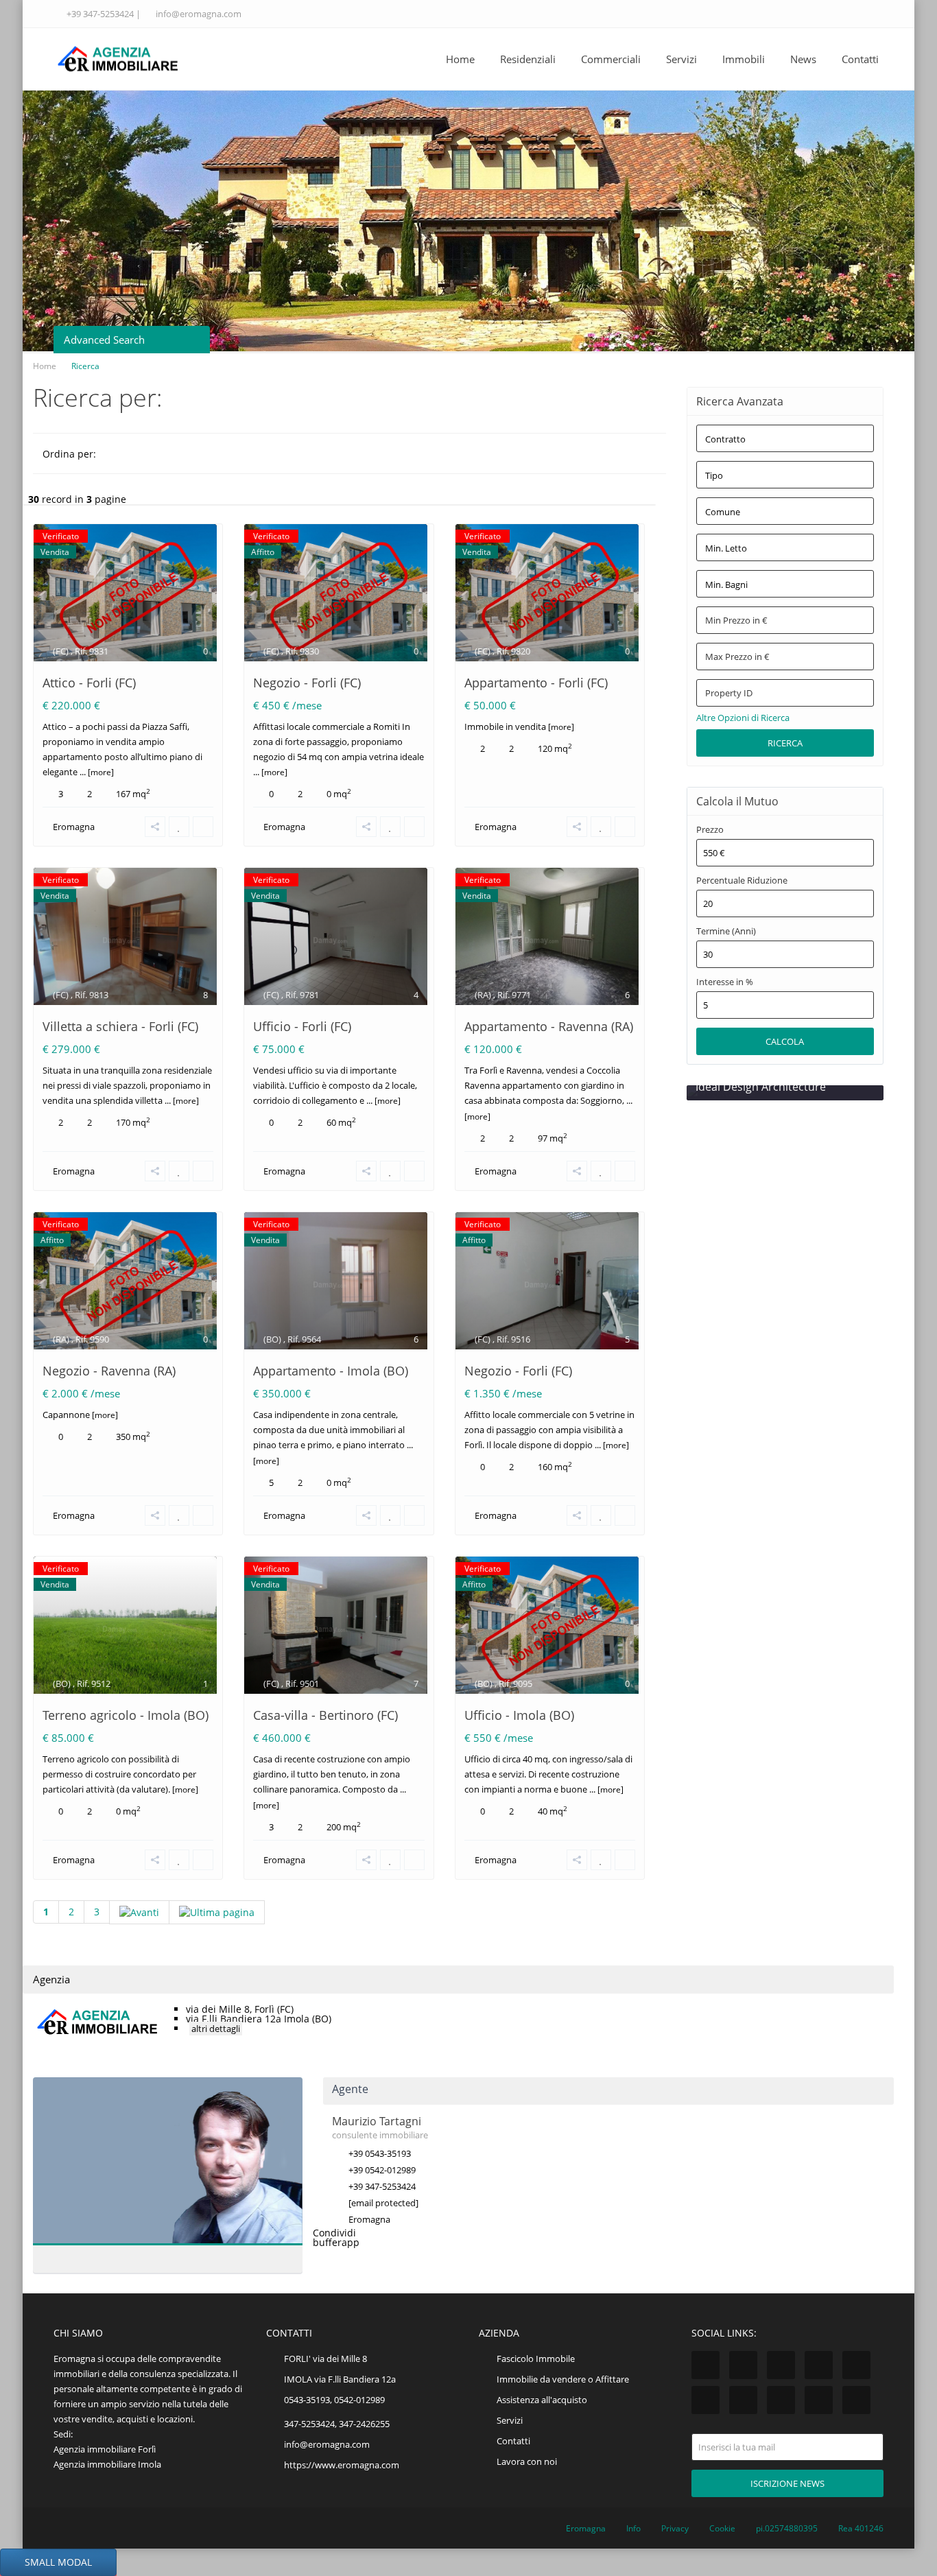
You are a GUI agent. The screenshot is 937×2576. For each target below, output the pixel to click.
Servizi (681, 59)
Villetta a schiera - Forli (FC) (120, 1026)
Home (460, 59)
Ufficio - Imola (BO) (519, 1715)
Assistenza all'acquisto (542, 2400)
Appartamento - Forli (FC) (536, 683)
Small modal (58, 2562)
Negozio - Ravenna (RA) (109, 1371)
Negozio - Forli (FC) (307, 683)
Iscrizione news (787, 2483)
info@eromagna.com (199, 14)
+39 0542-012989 (382, 2170)
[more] (100, 772)
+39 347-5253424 (100, 14)
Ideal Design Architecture (761, 1087)
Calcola (785, 1041)
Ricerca (785, 743)
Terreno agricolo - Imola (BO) (126, 1715)
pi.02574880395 (787, 2528)
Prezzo (710, 830)
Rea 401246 (861, 2528)
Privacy (675, 2528)
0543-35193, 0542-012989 (334, 2400)
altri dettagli (216, 2029)
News (803, 59)
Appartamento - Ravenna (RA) (549, 1026)
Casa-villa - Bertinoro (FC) (325, 1715)
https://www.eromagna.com (342, 2465)
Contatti (860, 59)
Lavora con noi (527, 2461)
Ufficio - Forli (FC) (302, 1026)
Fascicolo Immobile (536, 2359)
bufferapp (336, 2242)
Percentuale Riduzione (742, 881)
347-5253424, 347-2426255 (337, 2424)
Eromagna (74, 827)
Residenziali (528, 59)
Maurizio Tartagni (377, 2121)
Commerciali (611, 59)
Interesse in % (725, 982)
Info (633, 2528)
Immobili (744, 59)
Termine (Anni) (726, 931)
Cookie (722, 2528)
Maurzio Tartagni (140, 2159)
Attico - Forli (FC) (89, 683)
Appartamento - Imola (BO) (331, 1371)
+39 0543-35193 (380, 2153)
